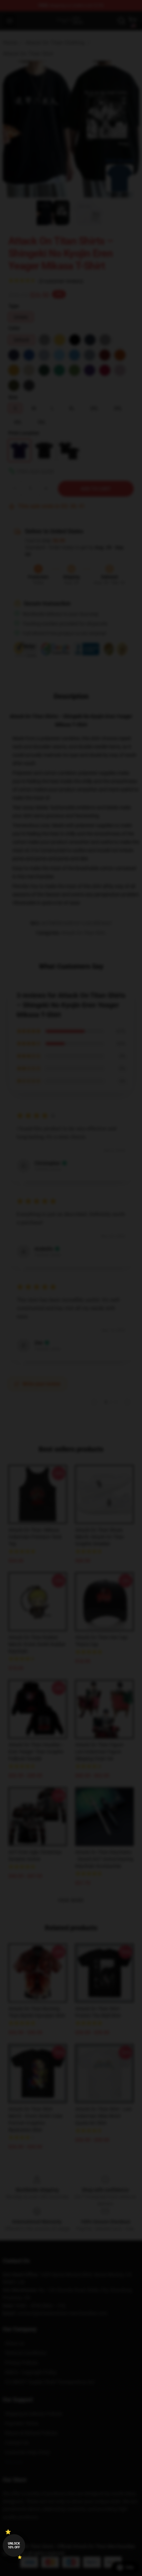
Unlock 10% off (14, 2545)
